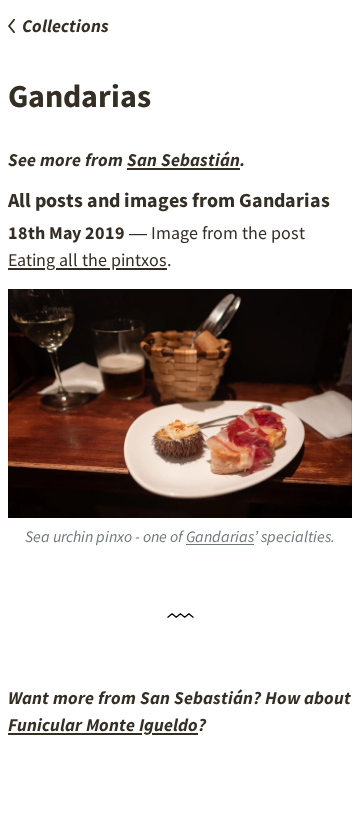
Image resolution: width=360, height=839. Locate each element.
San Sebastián (183, 159)
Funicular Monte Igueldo (103, 724)
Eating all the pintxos (87, 259)
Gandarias (220, 536)
